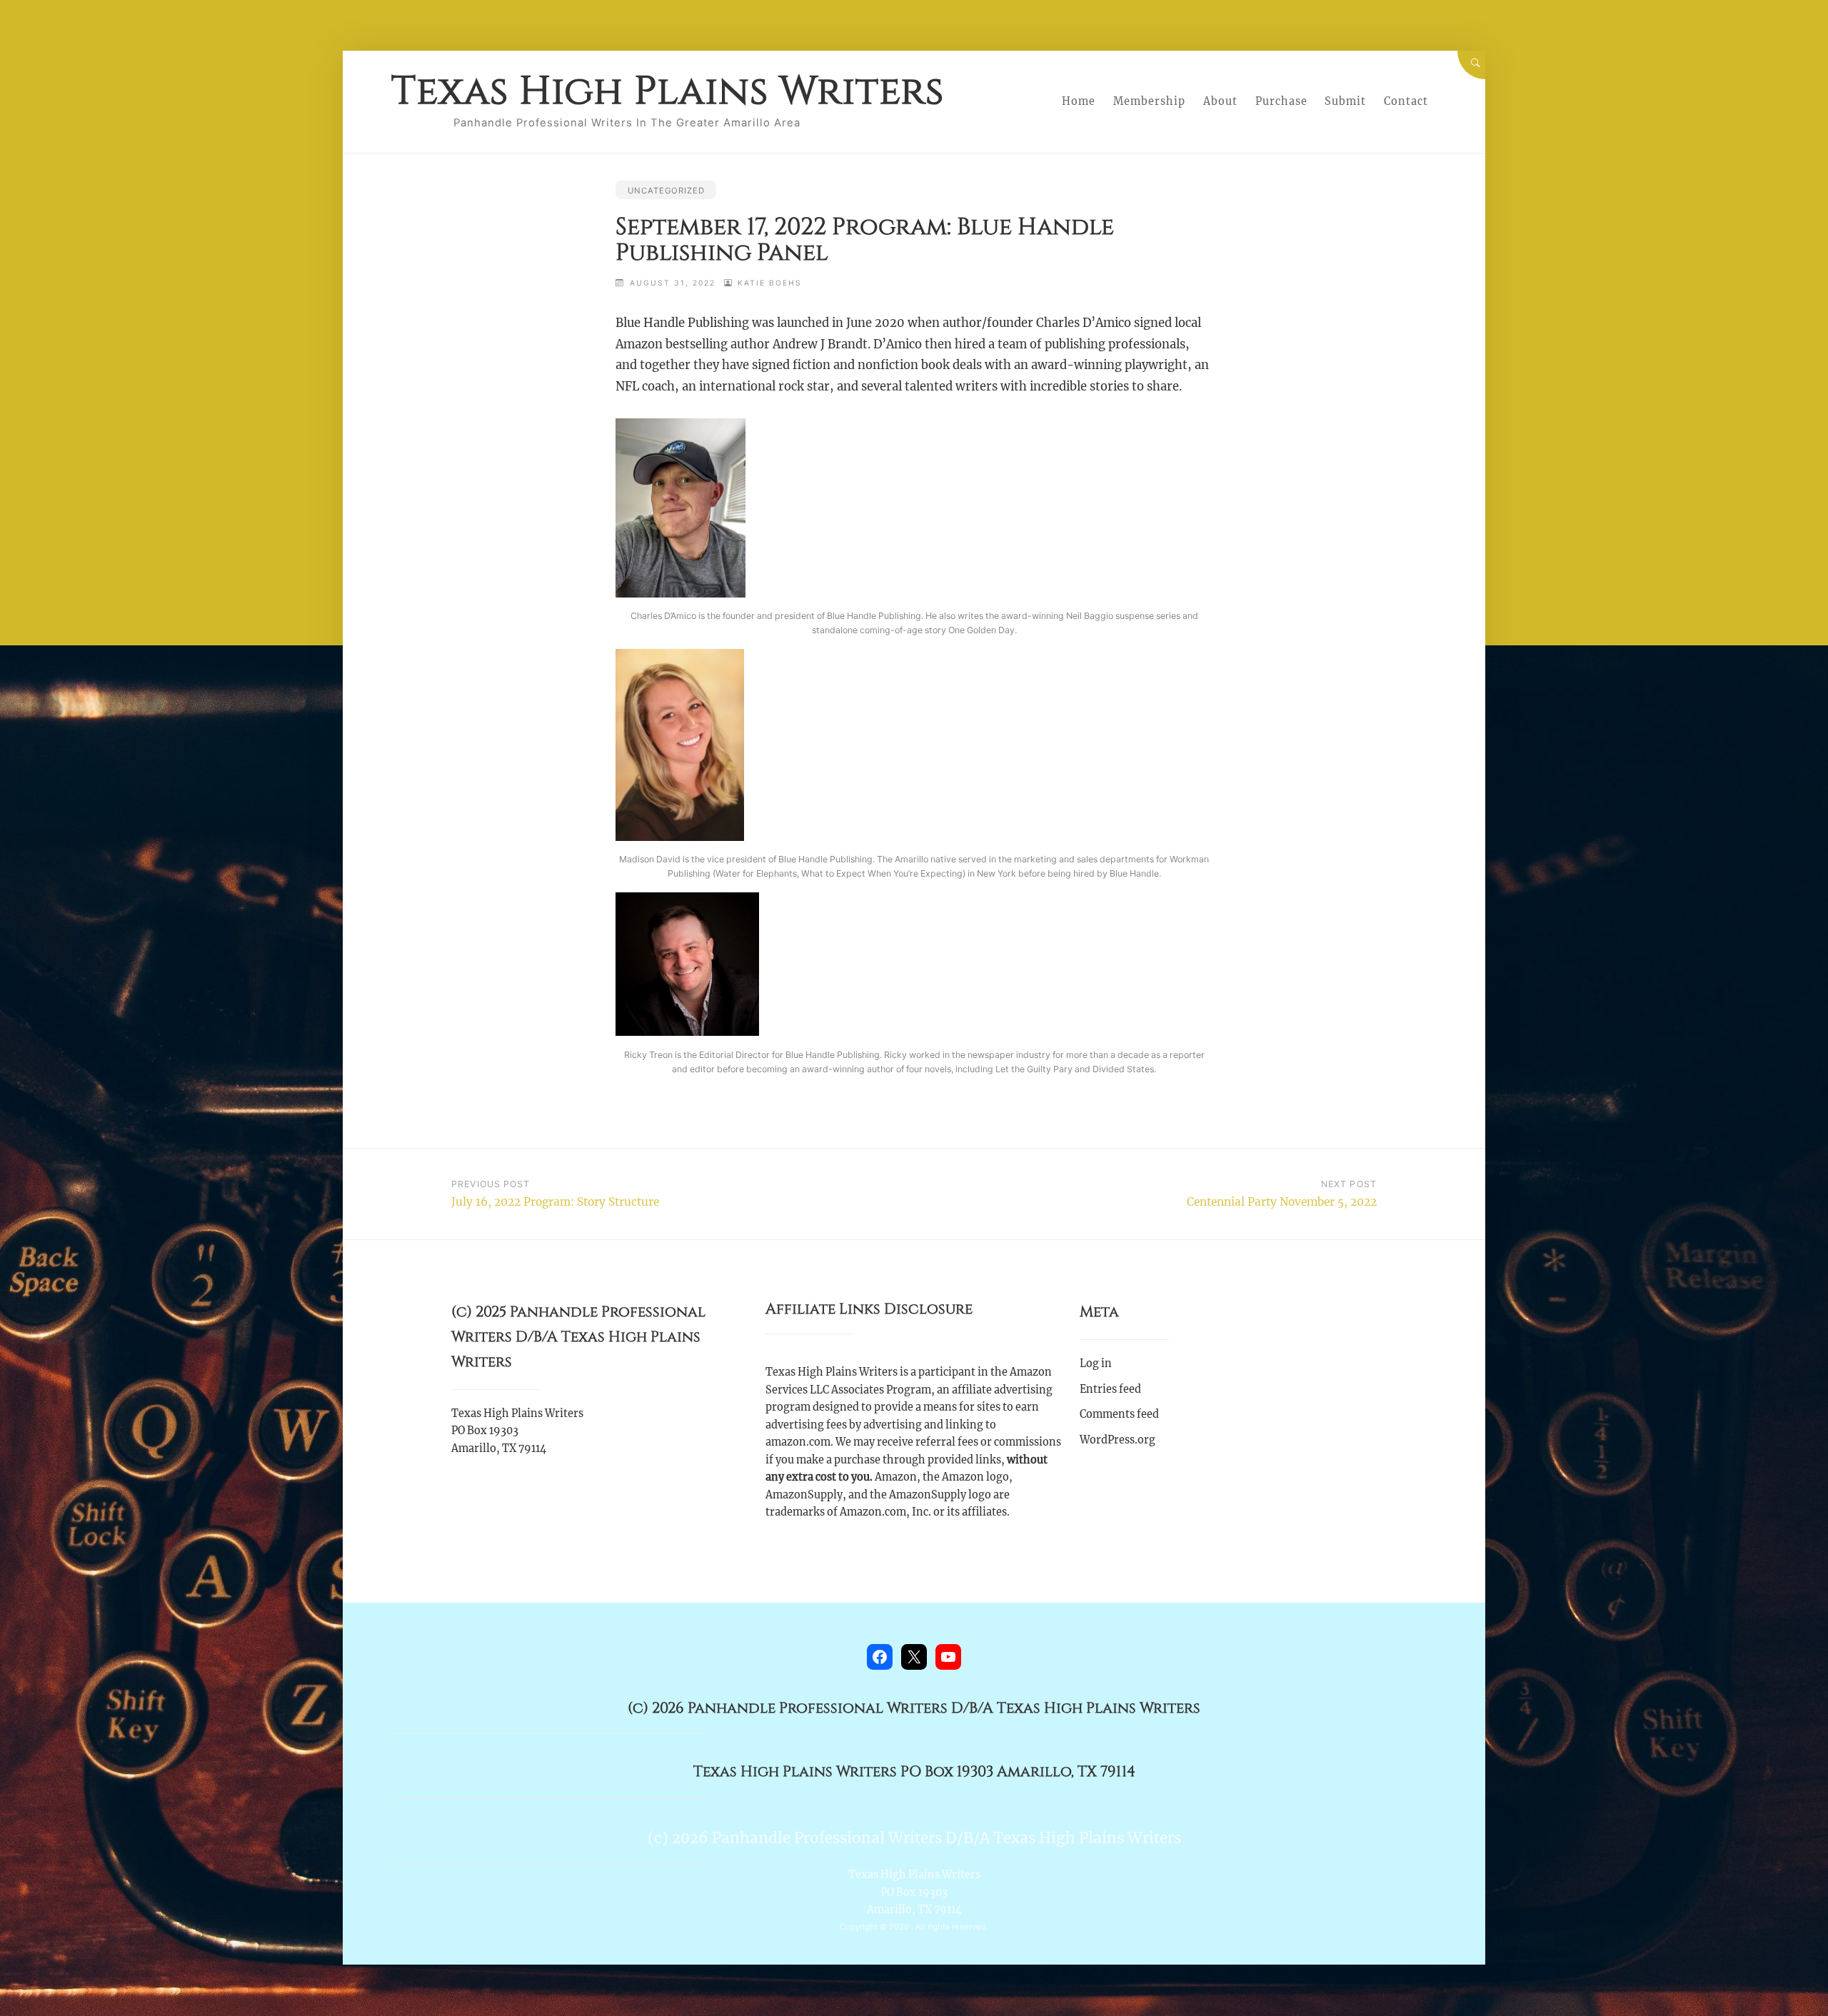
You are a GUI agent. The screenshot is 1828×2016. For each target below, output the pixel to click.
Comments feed (1119, 1414)
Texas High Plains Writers (668, 91)
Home (1079, 101)
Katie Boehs (770, 283)
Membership (1149, 101)
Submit (1345, 101)
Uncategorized (666, 191)
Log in (1096, 1364)
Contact (1406, 101)
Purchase (1281, 101)
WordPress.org (1118, 1440)
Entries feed (1110, 1389)
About (1220, 101)
